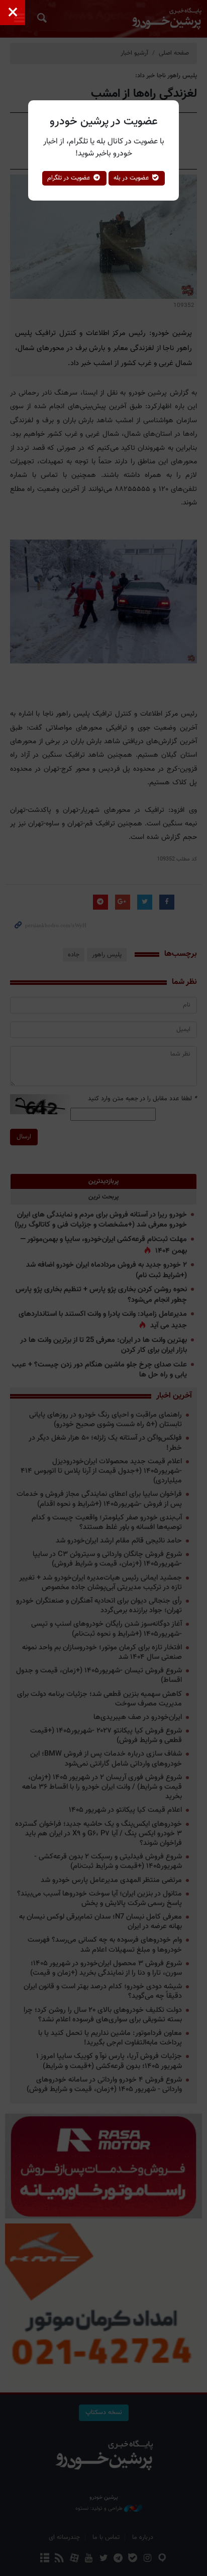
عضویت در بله (132, 178)
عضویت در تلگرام (70, 178)
